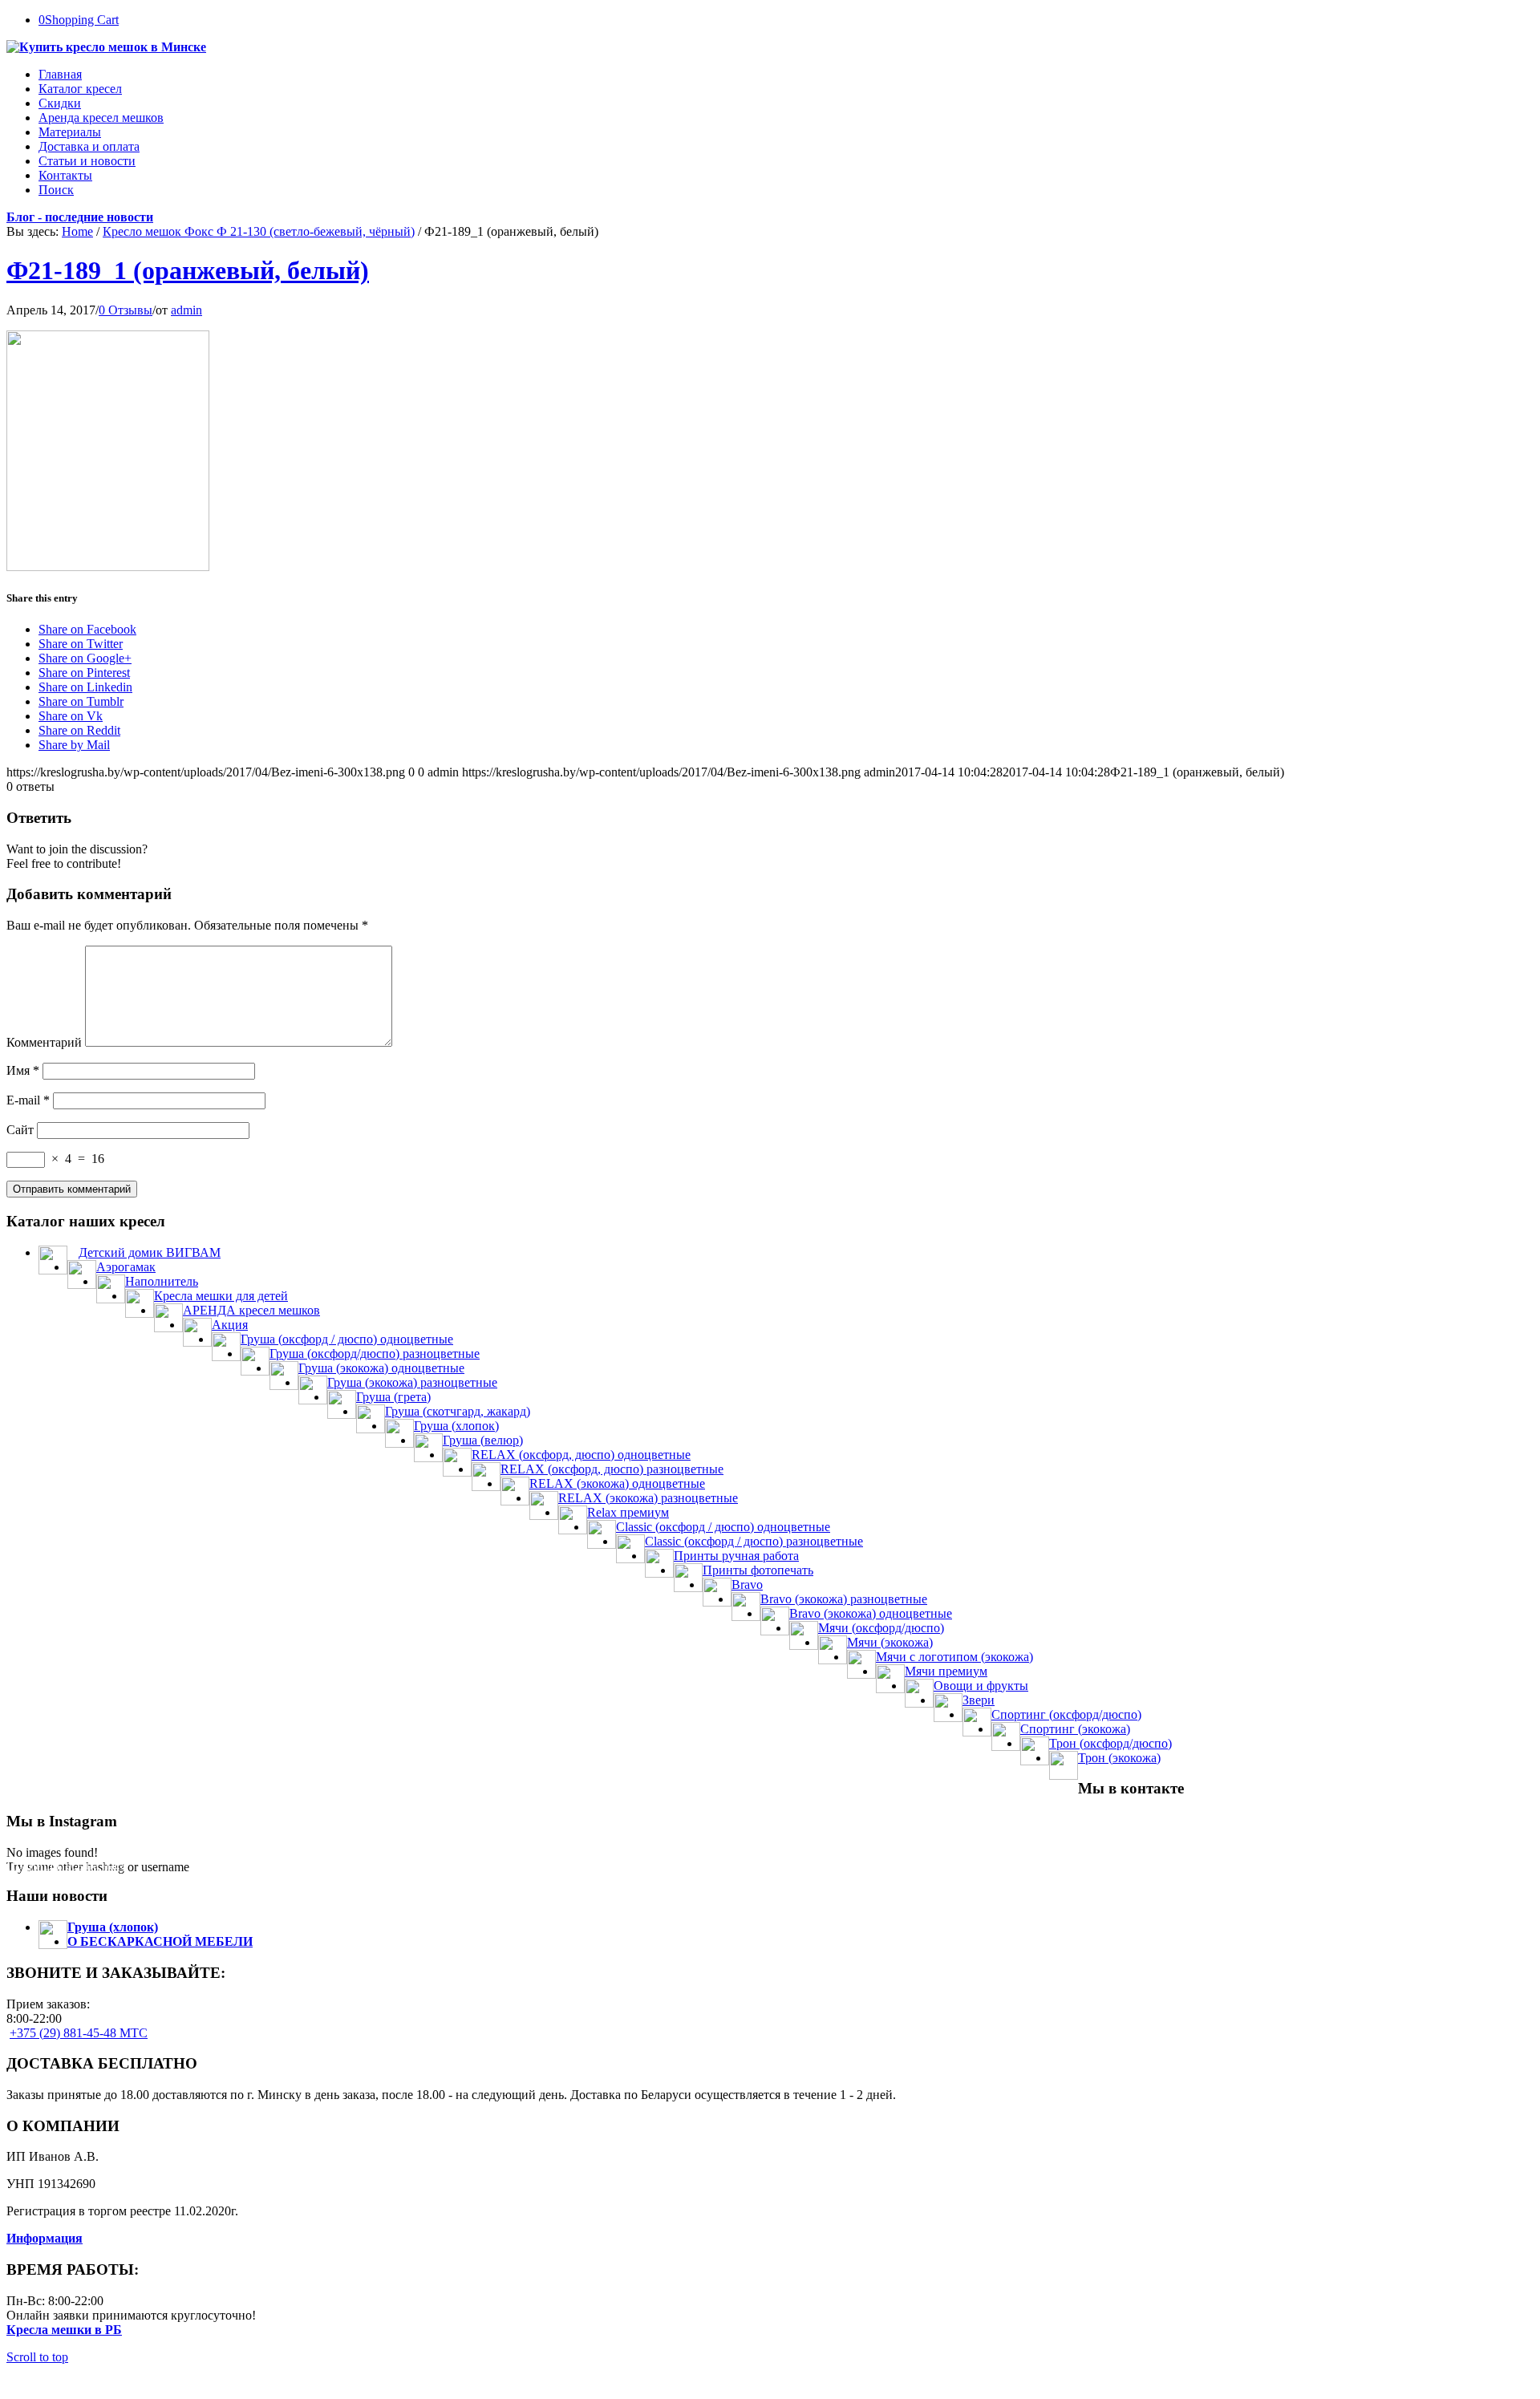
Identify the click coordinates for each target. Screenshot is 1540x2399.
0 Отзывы (126, 310)
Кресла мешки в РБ (64, 2330)
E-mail (28, 1100)
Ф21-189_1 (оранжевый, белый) (188, 270)
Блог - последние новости (80, 217)
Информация (45, 2238)
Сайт (20, 1130)
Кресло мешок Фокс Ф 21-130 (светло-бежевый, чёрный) (259, 231)
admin (186, 310)
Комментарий (44, 1042)
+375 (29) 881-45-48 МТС (79, 2033)
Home (77, 231)
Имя (23, 1070)
